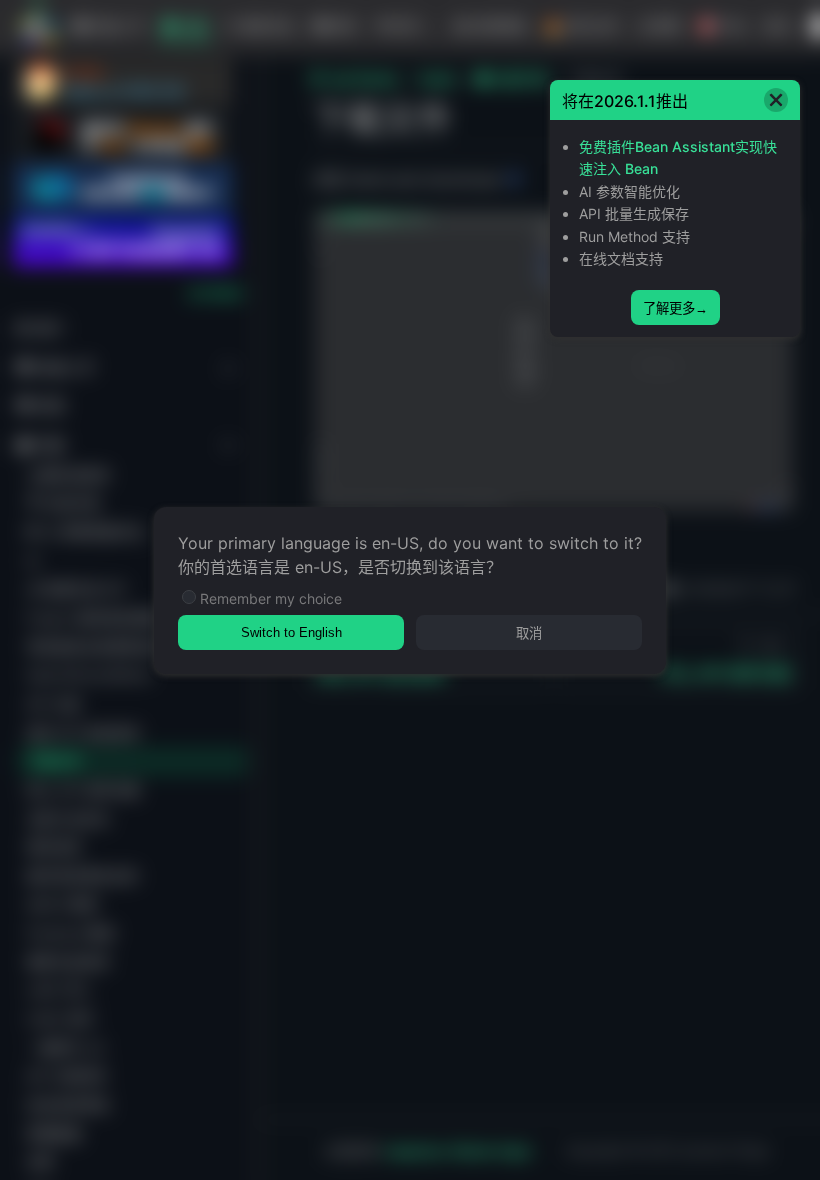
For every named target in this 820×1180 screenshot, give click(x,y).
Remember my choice (271, 598)
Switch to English (291, 632)
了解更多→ (675, 308)
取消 (529, 633)
